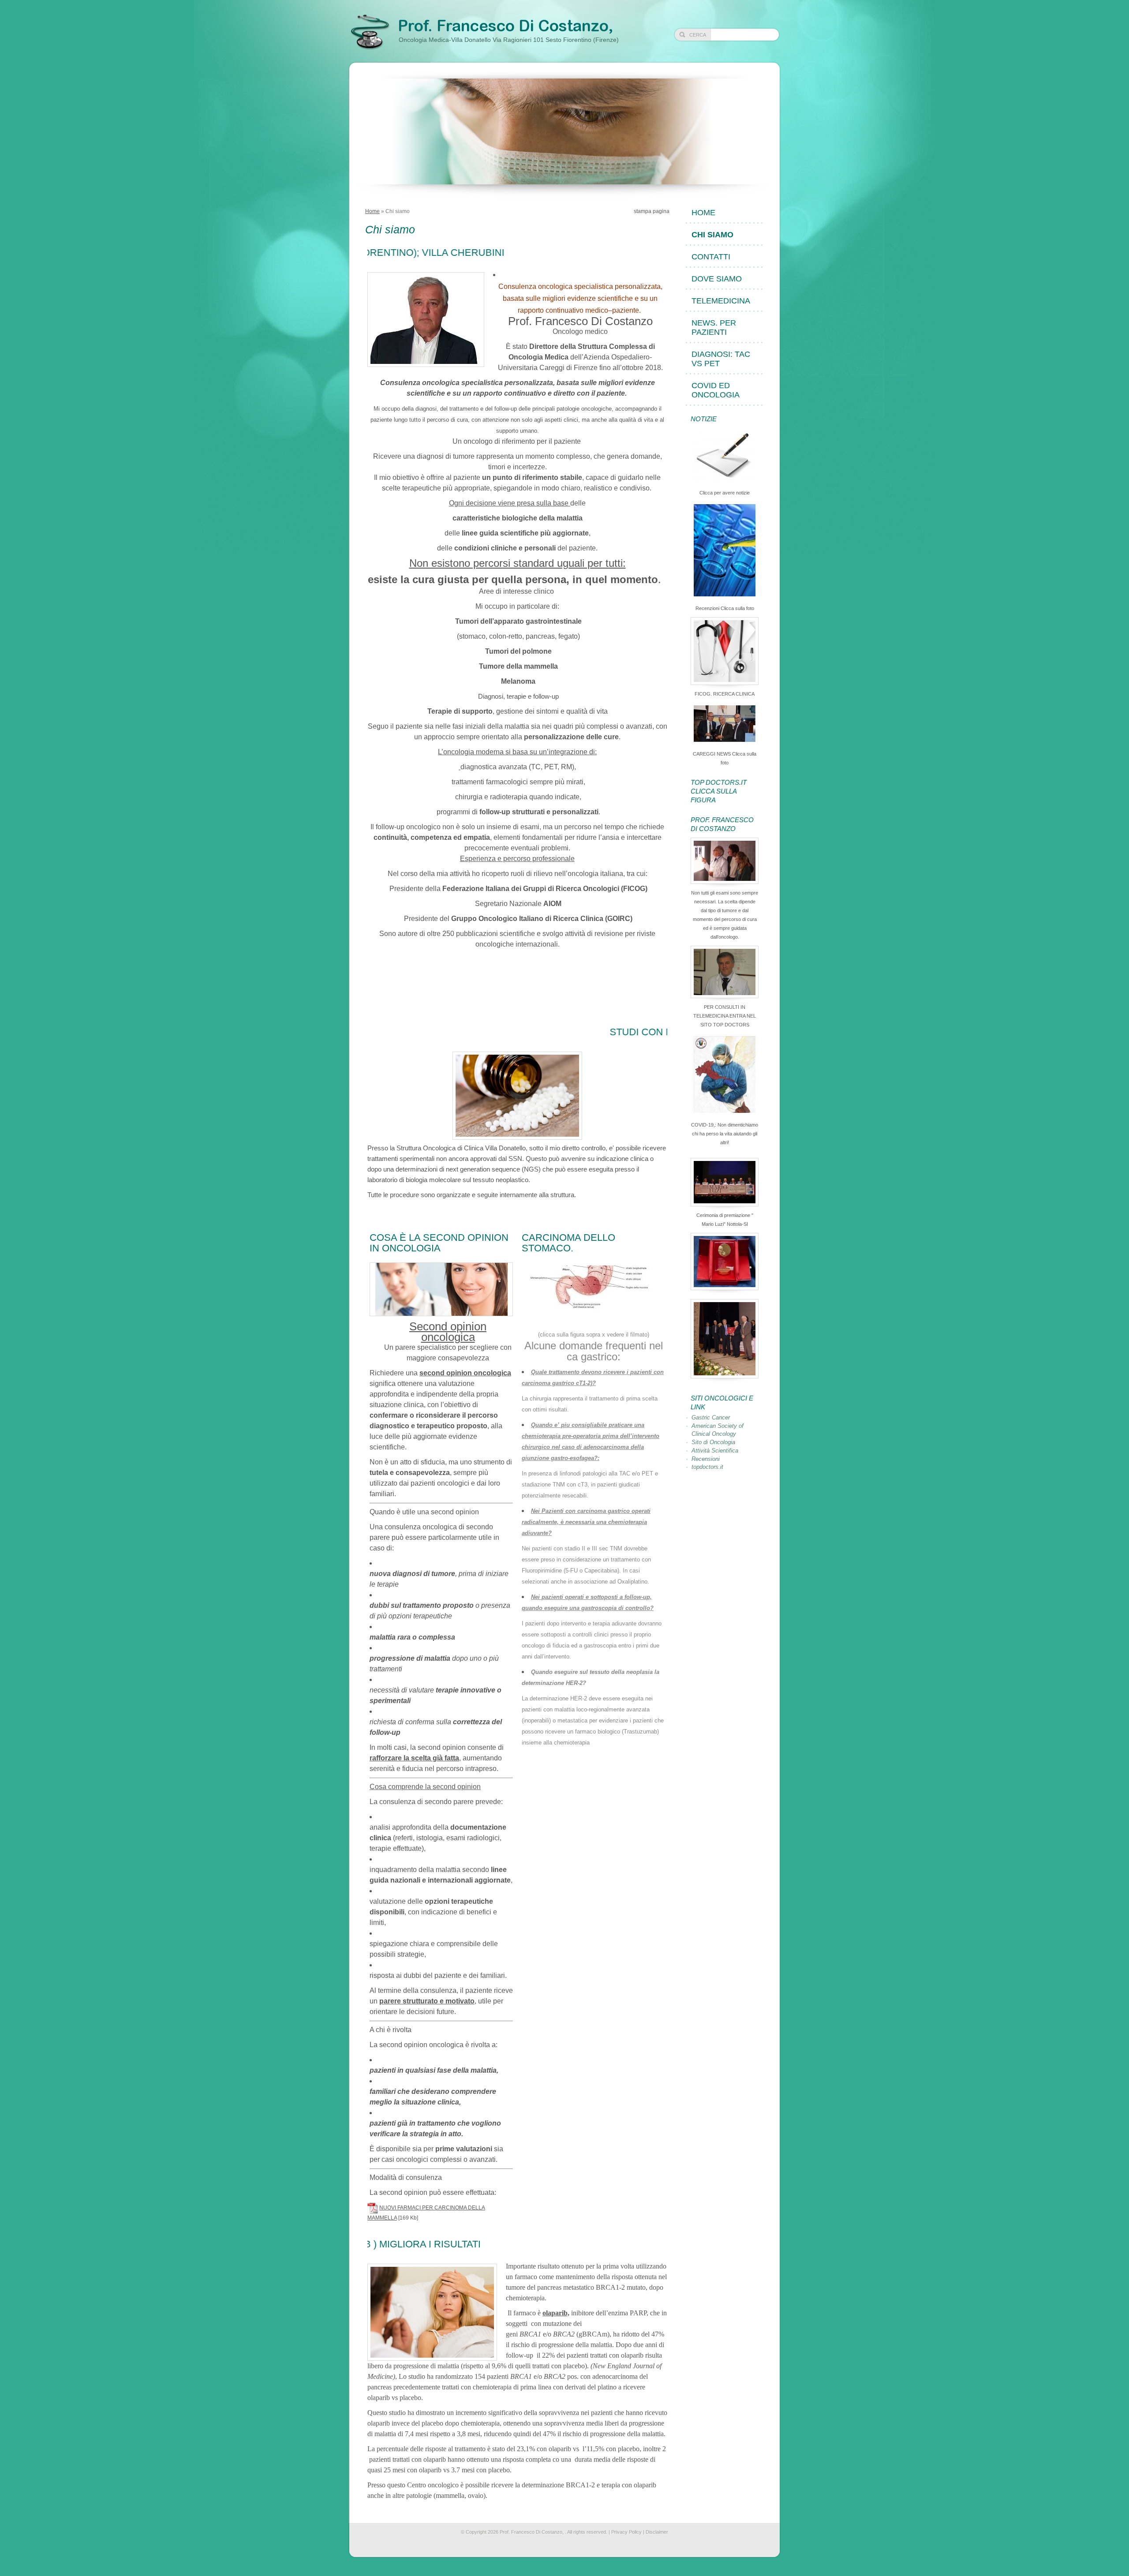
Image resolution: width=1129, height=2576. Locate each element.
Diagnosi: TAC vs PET (721, 359)
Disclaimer (657, 2532)
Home (372, 211)
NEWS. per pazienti (714, 328)
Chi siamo (712, 235)
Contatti (711, 257)
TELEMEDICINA (721, 301)
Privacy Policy (626, 2532)
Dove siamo (717, 279)
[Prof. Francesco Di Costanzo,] (370, 32)
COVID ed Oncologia (716, 390)
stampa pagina (652, 211)
